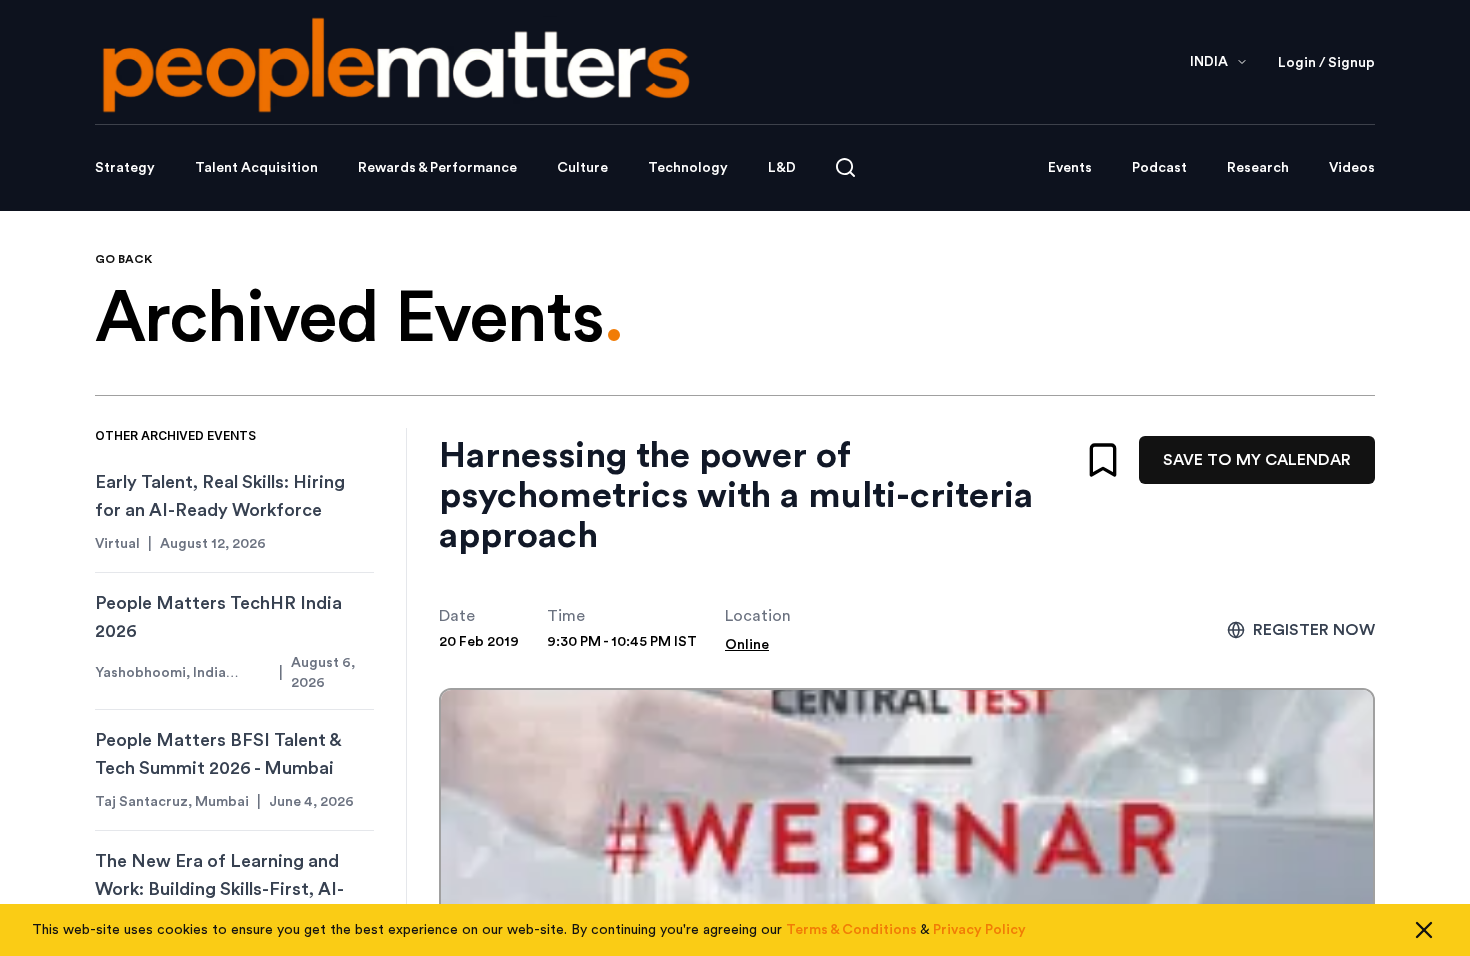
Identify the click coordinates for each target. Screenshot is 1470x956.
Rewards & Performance (437, 168)
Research (1258, 168)
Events (1070, 168)
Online (747, 645)
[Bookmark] (1103, 460)
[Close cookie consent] (1424, 930)
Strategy (125, 168)
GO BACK (123, 259)
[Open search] (845, 167)
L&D (782, 168)
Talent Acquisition (256, 168)
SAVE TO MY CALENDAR (1257, 460)
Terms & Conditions (851, 930)
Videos (1352, 168)
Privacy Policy (979, 930)
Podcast (1159, 168)
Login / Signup (1326, 63)
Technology (688, 168)
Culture (582, 168)
